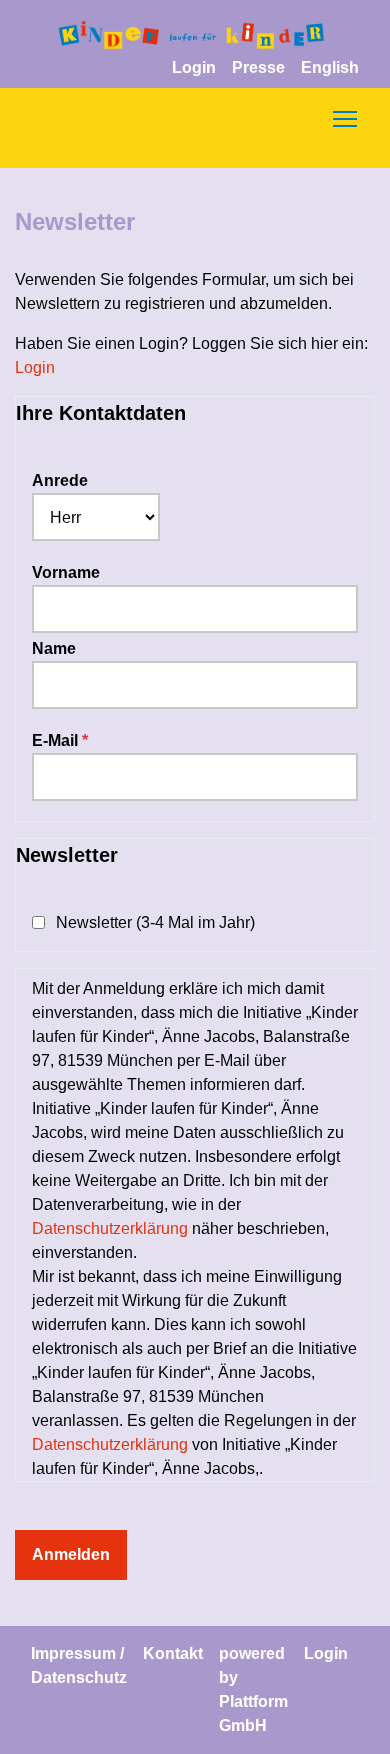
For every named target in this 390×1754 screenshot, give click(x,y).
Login (194, 67)
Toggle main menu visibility (345, 118)
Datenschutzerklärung (110, 1228)
